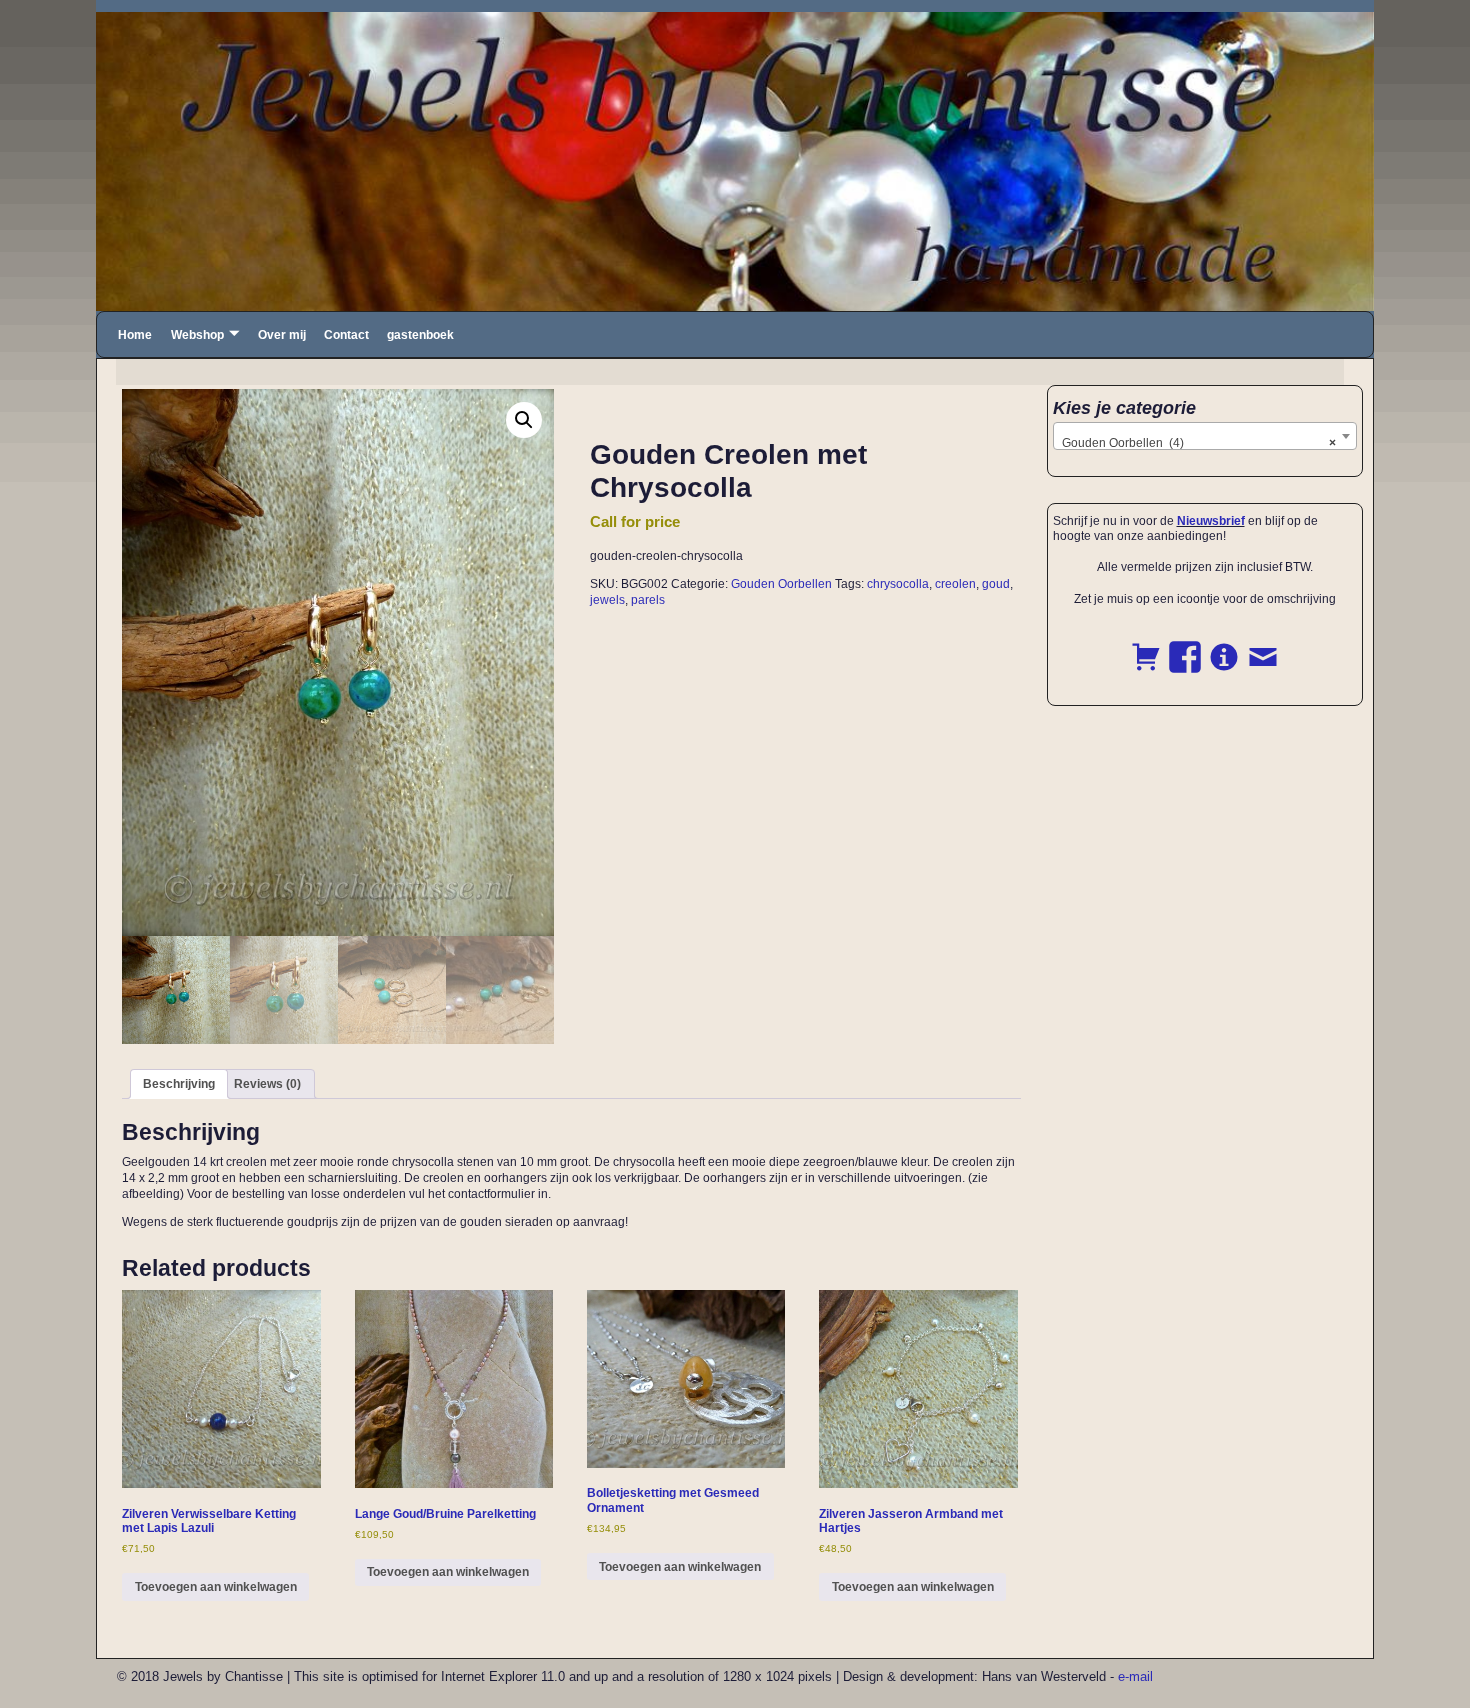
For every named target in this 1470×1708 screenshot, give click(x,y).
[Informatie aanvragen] (1224, 646)
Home (135, 335)
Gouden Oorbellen (781, 584)
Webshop (197, 335)
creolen (955, 584)
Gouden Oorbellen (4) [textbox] (1199, 443)
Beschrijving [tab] (179, 1084)
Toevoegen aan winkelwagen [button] (216, 1587)
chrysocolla (898, 584)
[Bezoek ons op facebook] (1185, 646)
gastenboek (420, 335)
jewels (607, 600)
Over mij (282, 335)
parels (648, 600)
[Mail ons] (1263, 646)
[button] (524, 420)
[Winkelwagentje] (1146, 646)
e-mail (1135, 1676)
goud (996, 584)
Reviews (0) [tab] (267, 1084)
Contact (346, 335)
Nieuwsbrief (1211, 521)
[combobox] (1205, 436)
